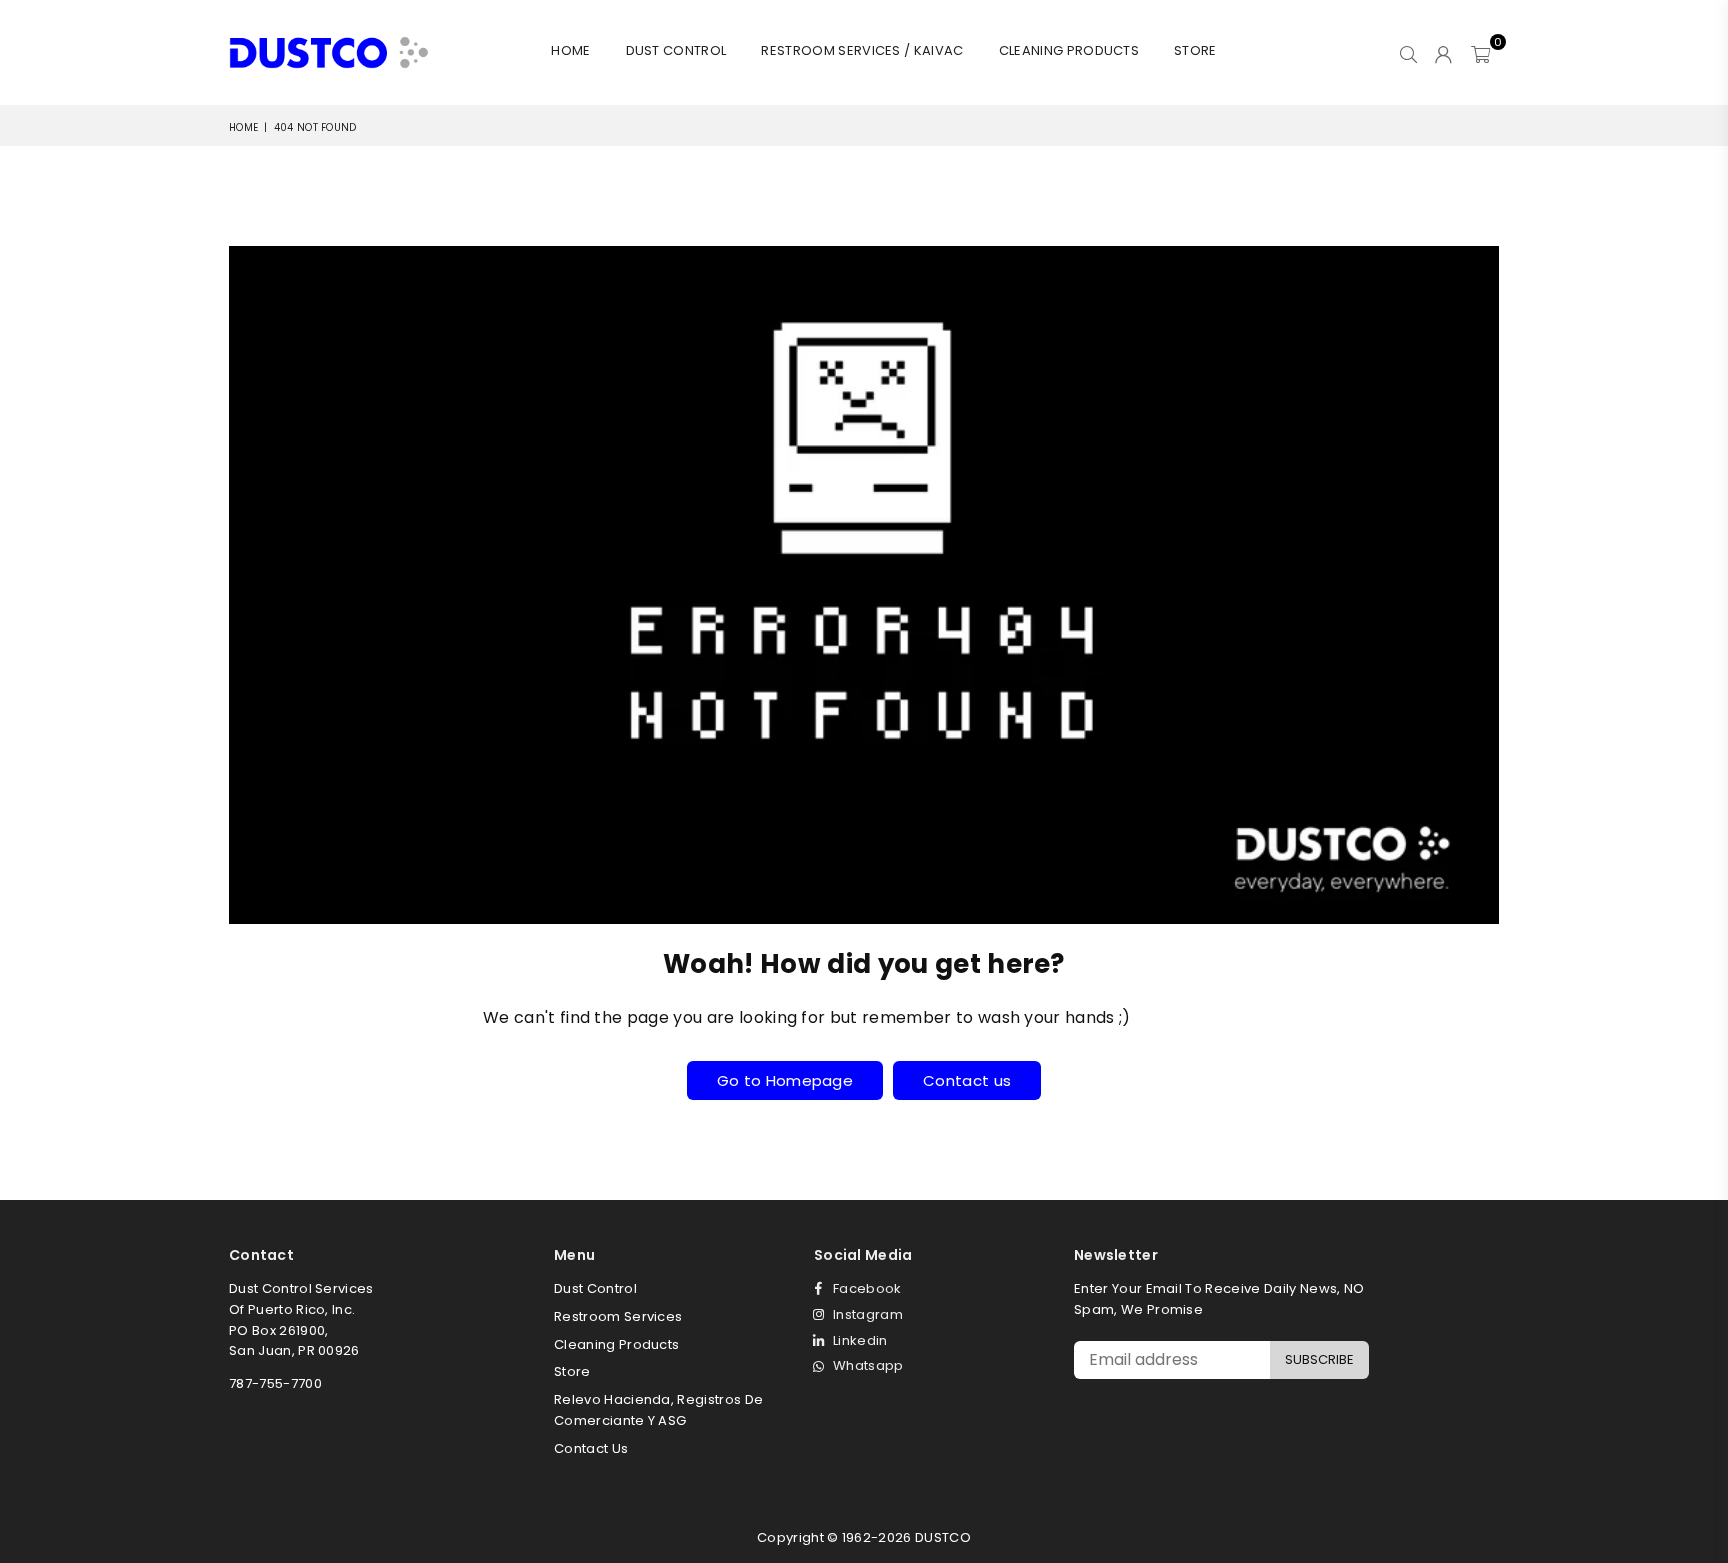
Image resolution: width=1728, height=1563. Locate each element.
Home (570, 50)
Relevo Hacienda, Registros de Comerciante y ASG (658, 1410)
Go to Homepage (785, 1080)
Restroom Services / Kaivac (862, 50)
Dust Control (676, 50)
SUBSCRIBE (1319, 1359)
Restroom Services (618, 1316)
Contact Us (591, 1448)
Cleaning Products (1069, 50)
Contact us (967, 1080)
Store (1195, 50)
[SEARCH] (1408, 52)
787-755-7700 (275, 1383)
